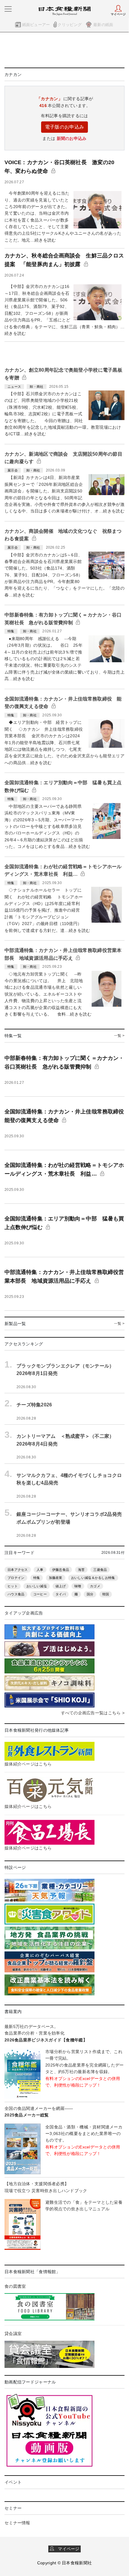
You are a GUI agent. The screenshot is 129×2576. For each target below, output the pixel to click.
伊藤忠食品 (61, 1570)
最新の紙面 (103, 25)
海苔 (81, 1570)
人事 (40, 1570)
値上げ (61, 1586)
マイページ (67, 2549)
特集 (37, 1578)
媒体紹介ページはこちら (28, 1764)
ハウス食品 (16, 1594)
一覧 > (119, 1036)
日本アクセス (18, 1570)
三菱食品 (100, 1570)
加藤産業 (56, 1578)
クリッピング (70, 25)
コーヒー (40, 1594)
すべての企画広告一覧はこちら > (93, 1713)
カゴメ (95, 1586)
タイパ (61, 1594)
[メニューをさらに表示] (8, 9)
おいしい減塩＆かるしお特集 (93, 1578)
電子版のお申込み (64, 127)
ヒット (13, 1586)
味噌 (78, 1586)
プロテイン (16, 1578)
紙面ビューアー (36, 25)
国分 (90, 1594)
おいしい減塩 (37, 1586)
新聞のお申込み (72, 138)
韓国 (106, 1594)
